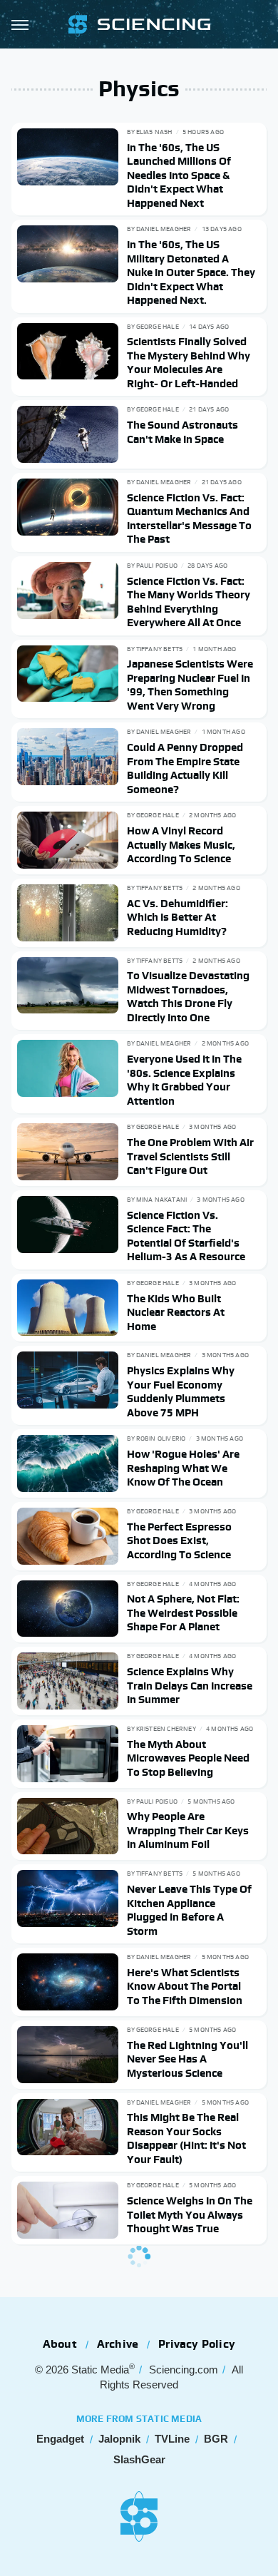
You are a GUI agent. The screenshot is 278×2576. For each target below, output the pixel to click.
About (60, 2344)
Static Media (100, 2370)
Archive (118, 2344)
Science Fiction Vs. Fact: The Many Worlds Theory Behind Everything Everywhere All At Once (189, 602)
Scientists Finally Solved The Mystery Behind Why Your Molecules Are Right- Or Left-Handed (189, 362)
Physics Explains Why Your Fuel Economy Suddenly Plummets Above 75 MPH (181, 1391)
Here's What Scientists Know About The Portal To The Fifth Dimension (185, 1986)
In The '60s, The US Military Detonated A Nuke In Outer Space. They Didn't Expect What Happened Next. (191, 272)
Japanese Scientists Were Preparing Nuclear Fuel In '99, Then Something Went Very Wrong (190, 685)
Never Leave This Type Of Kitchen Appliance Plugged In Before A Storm (189, 1910)
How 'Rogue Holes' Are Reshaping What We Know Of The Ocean (183, 1468)
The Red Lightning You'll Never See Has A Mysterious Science (187, 2059)
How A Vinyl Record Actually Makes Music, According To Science (181, 844)
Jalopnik (119, 2439)
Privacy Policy (197, 2344)
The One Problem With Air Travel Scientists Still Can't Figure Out (190, 1156)
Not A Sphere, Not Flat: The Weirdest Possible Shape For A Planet (183, 1612)
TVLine (172, 2439)
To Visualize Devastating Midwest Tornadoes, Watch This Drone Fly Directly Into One (188, 996)
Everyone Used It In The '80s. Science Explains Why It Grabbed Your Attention (184, 1080)
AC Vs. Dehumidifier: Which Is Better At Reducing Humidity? (177, 917)
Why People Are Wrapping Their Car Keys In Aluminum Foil (188, 1830)
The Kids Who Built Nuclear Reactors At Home (176, 1312)
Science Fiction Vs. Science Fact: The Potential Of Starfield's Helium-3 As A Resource (186, 1236)
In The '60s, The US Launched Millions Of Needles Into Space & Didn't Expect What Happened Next (179, 175)
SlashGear (139, 2459)
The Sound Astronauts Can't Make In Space (182, 432)
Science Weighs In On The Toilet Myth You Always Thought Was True (190, 2214)
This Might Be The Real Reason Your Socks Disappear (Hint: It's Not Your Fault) (186, 2138)
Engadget (60, 2439)
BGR (216, 2439)
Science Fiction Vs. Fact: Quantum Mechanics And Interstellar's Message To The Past (189, 518)
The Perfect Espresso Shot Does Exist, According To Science (179, 1540)
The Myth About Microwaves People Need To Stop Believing (188, 1758)
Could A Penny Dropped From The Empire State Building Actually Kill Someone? (185, 768)
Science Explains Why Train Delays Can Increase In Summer (190, 1685)
